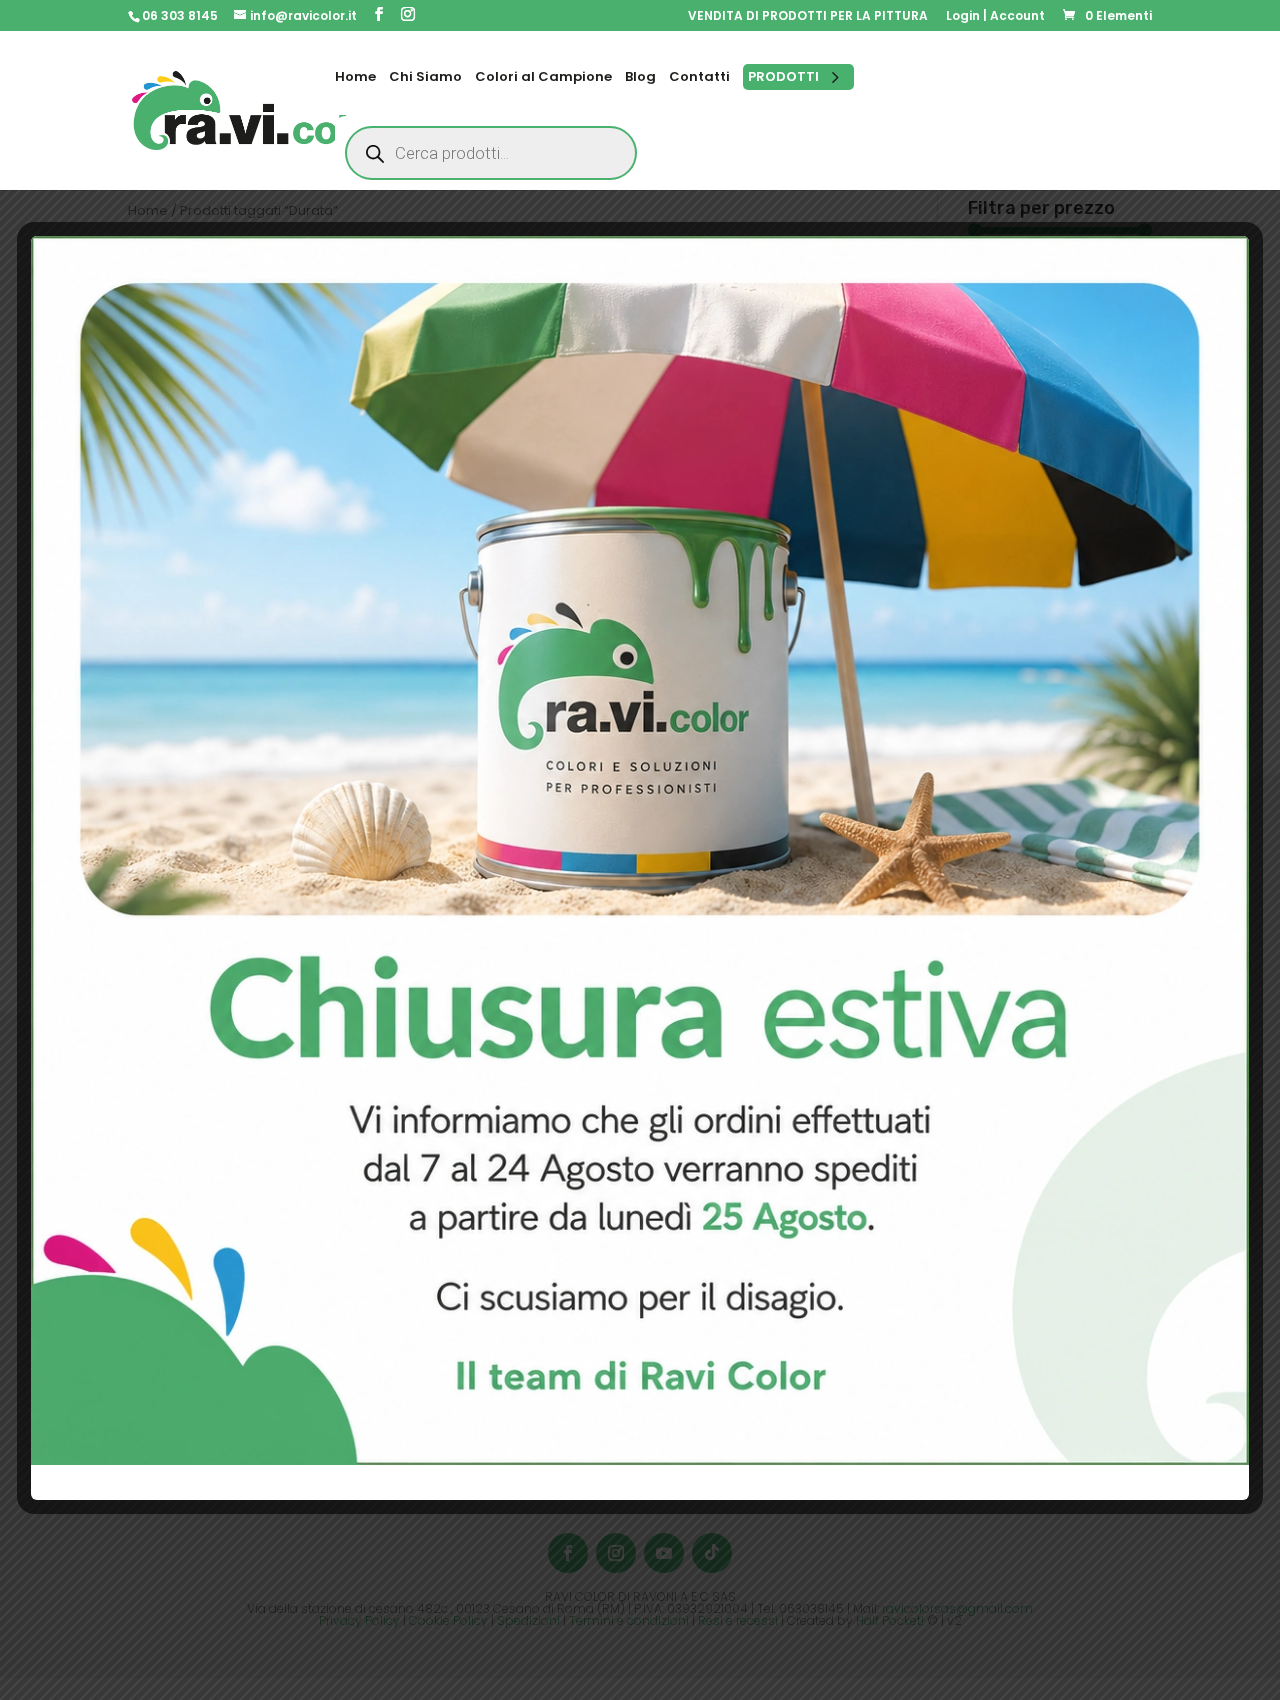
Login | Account (995, 17)
